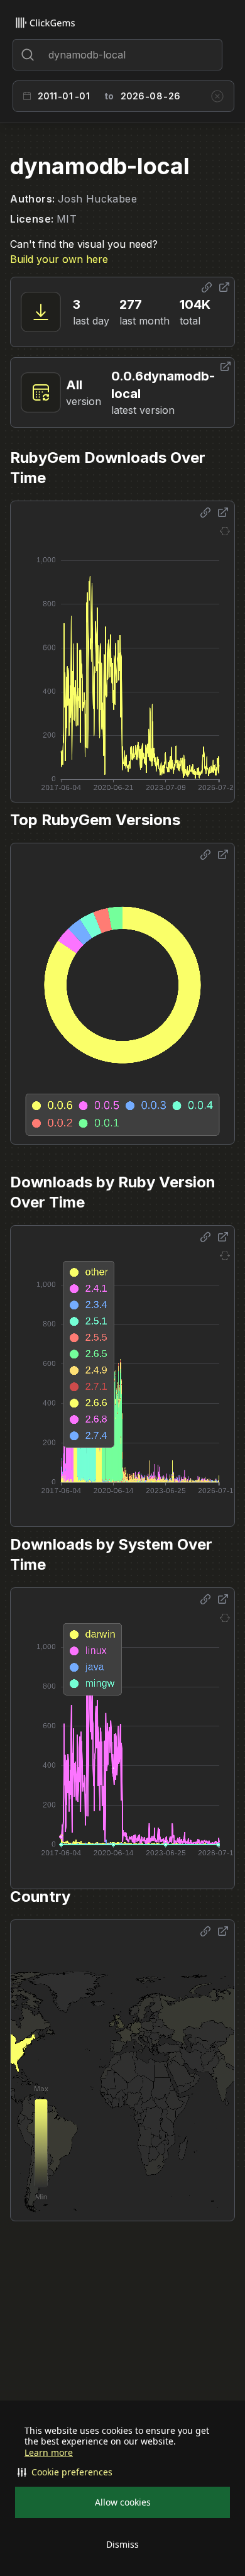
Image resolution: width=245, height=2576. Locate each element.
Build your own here (59, 259)
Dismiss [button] (122, 2544)
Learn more (49, 2453)
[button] (122, 2472)
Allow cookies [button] (123, 2502)
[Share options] (207, 287)
